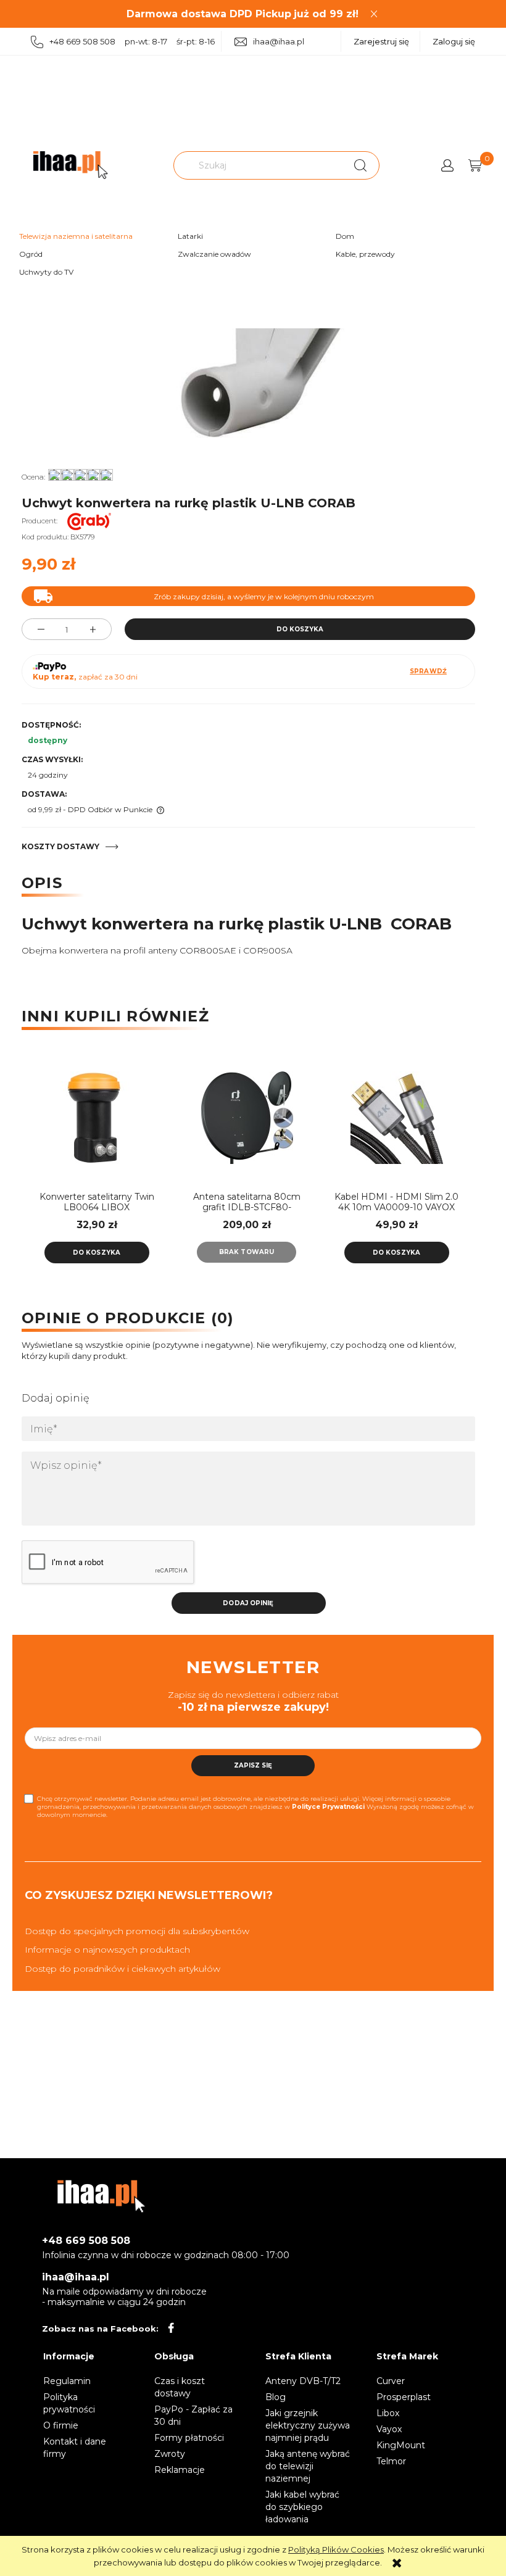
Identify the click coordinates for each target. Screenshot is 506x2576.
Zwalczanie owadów (214, 254)
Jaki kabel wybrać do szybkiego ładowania (302, 2507)
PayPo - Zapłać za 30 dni (193, 2416)
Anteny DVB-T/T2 (303, 2381)
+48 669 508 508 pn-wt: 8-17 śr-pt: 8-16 (132, 41)
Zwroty (170, 2454)
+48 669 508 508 (86, 2241)
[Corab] (92, 521)
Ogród (31, 254)
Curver (391, 2381)
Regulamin (67, 2381)
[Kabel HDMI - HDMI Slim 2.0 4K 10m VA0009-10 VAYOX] (396, 1118)
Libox (388, 2413)
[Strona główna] (70, 165)
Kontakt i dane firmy (75, 2448)
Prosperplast (404, 2397)
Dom (345, 236)
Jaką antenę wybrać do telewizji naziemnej (308, 2466)
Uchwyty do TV (46, 272)
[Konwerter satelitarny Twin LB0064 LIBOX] (97, 1118)
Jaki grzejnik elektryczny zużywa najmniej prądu (308, 2425)
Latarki (190, 236)
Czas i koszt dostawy (180, 2387)
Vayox (389, 2429)
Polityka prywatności (69, 2403)
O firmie (61, 2425)
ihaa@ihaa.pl (279, 41)
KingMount (401, 2445)
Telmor (391, 2461)
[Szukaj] (360, 165)
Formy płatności (189, 2438)
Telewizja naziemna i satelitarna (76, 236)
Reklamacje (180, 2470)
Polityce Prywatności (328, 1807)
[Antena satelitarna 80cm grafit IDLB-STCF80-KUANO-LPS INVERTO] (247, 1118)
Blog (276, 2397)
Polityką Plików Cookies (336, 2549)
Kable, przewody (365, 254)
